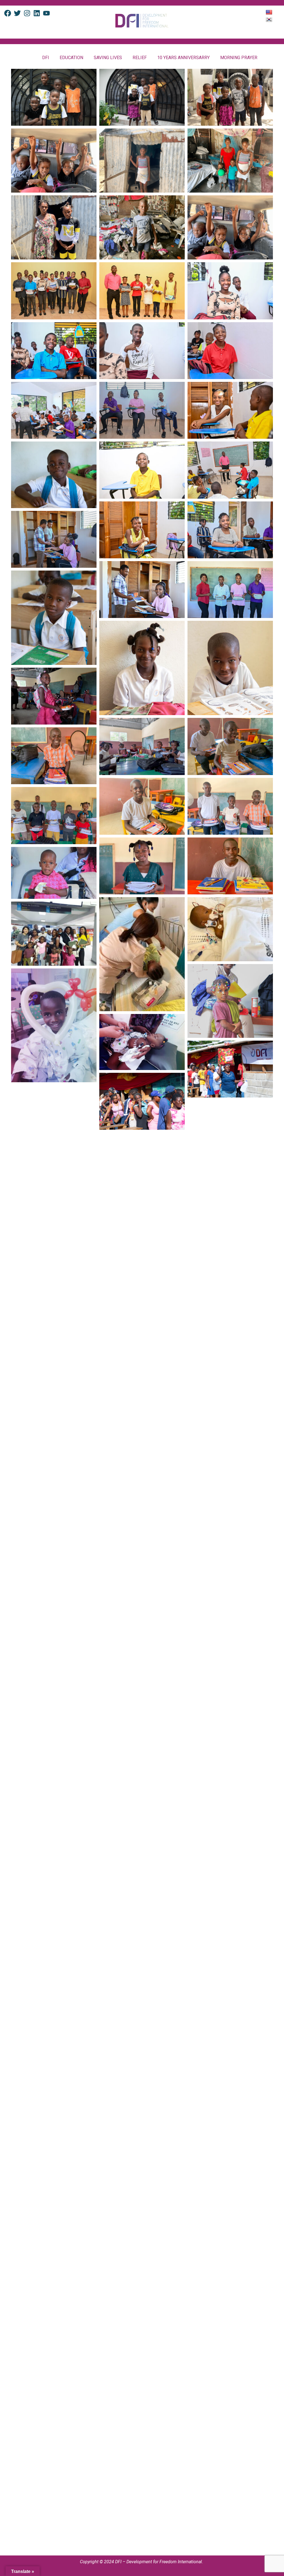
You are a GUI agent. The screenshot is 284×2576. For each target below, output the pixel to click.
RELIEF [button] (140, 58)
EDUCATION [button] (71, 58)
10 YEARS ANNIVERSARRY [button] (183, 58)
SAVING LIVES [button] (108, 58)
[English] (270, 12)
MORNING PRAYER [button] (239, 58)
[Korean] (270, 19)
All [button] (29, 58)
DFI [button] (46, 58)
